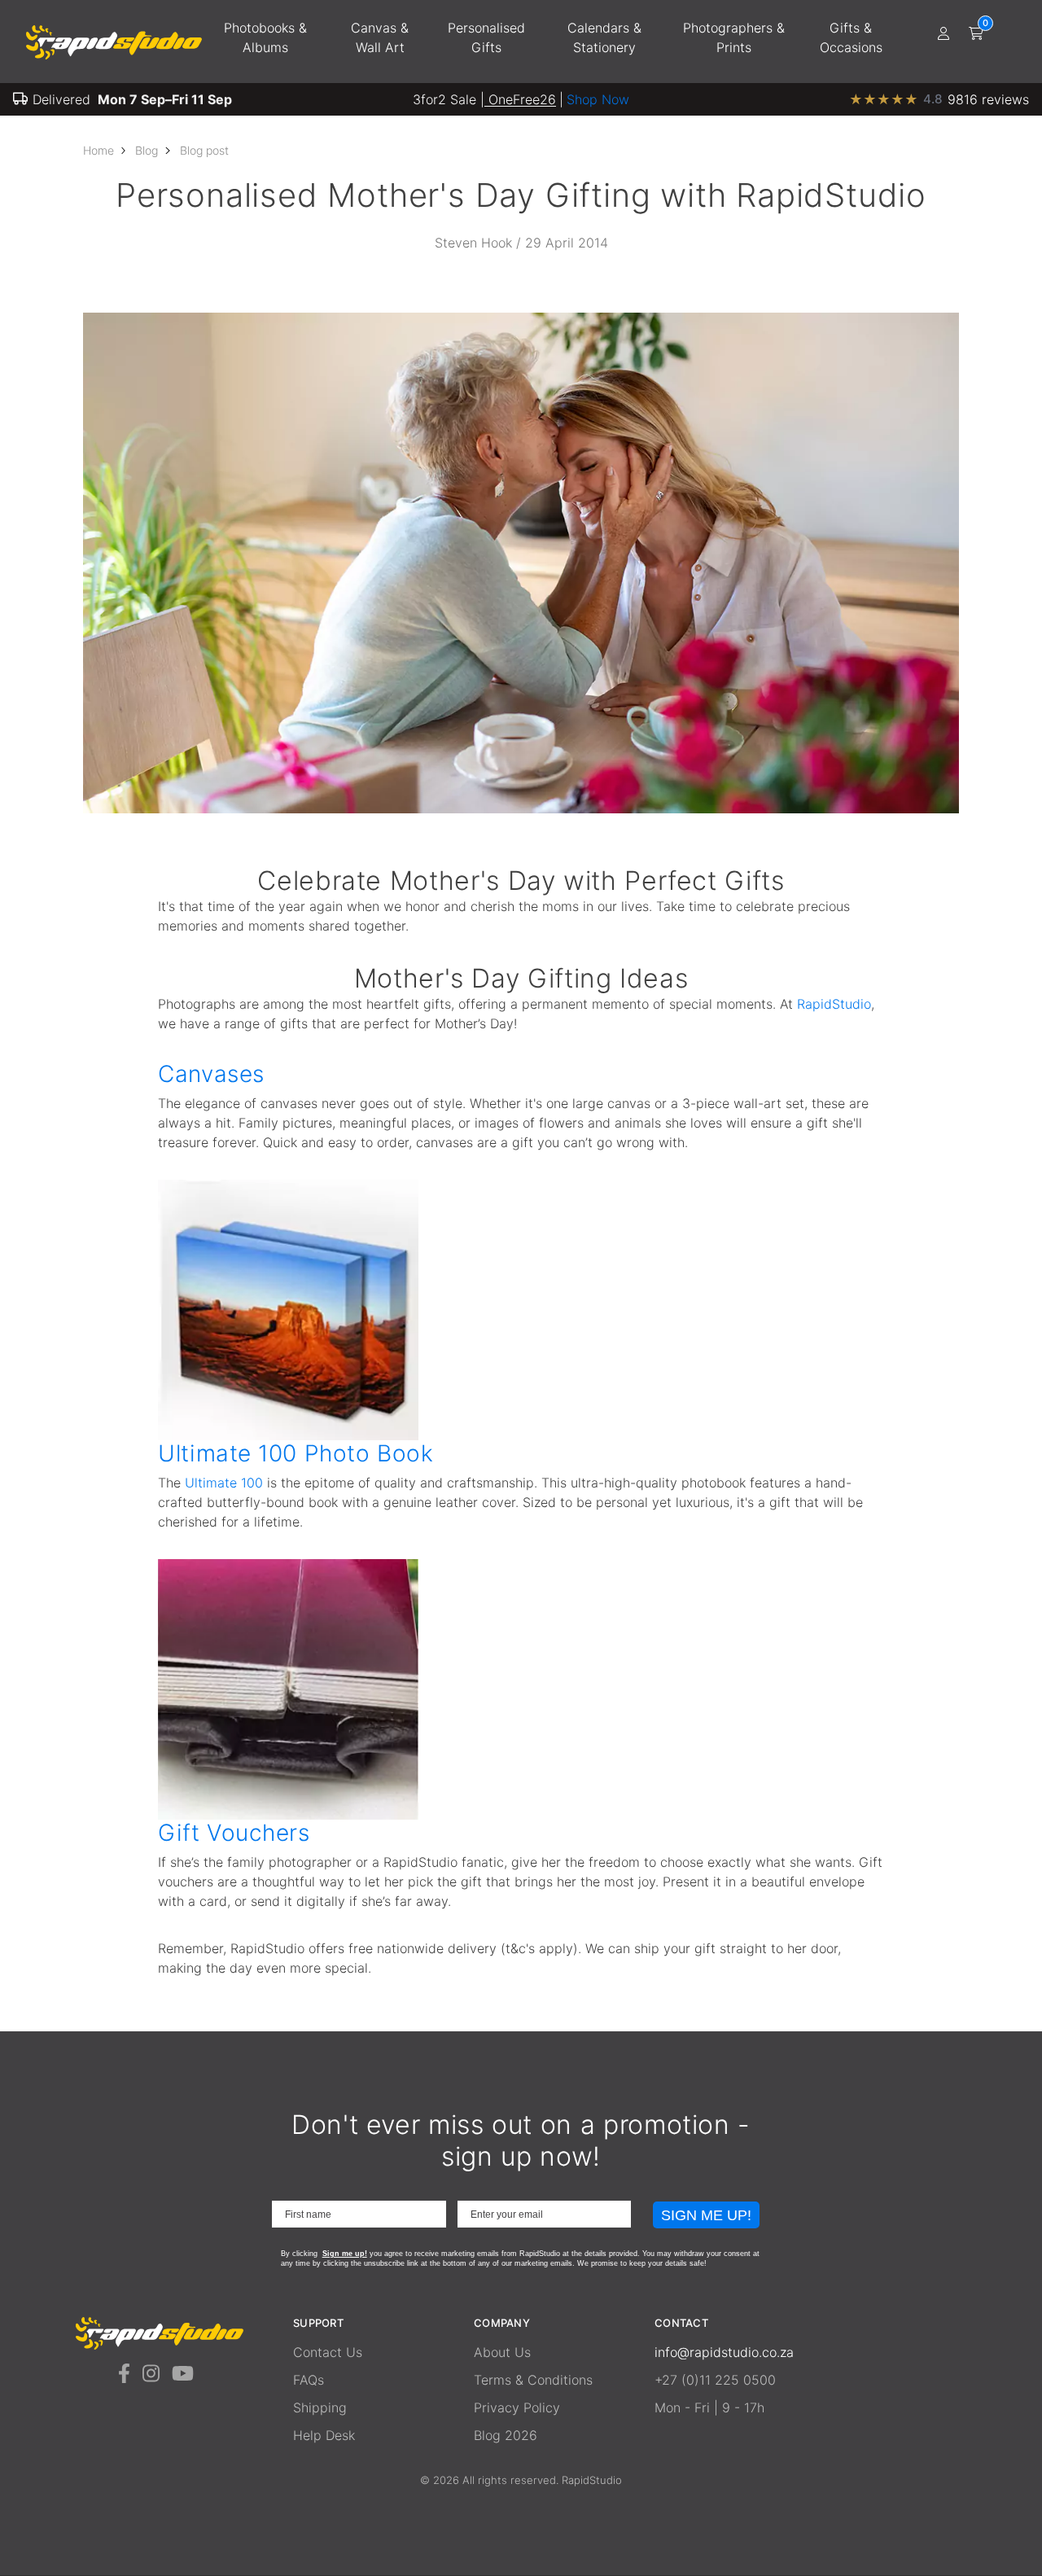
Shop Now (598, 99)
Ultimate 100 (224, 1483)
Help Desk (324, 2435)
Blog (147, 150)
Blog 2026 (506, 2435)
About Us (502, 2352)
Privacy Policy (517, 2407)
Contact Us (328, 2352)
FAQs (309, 2380)
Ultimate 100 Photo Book (296, 1453)
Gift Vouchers (234, 1833)
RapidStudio (834, 1004)
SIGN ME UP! (706, 2215)
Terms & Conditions (533, 2380)
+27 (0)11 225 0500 (715, 2380)
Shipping (320, 2407)
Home (99, 150)
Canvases (211, 1074)
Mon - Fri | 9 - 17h (709, 2407)
